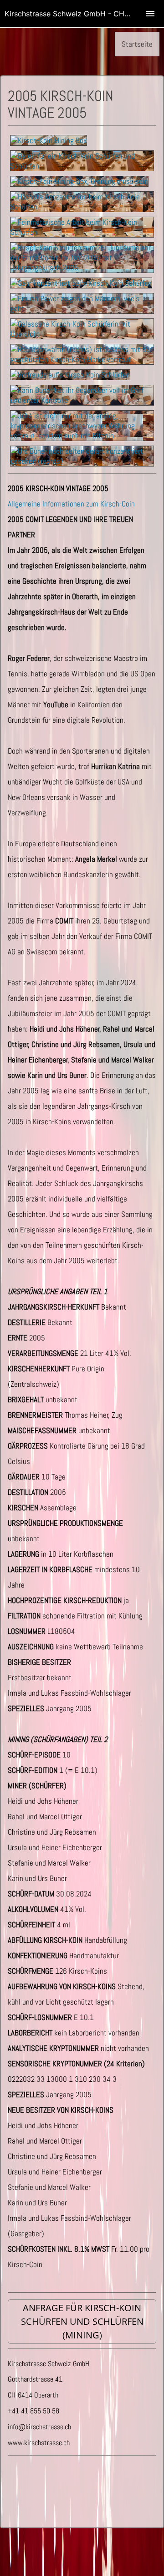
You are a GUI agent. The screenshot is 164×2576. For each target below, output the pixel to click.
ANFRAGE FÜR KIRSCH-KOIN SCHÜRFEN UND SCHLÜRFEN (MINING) (82, 2321)
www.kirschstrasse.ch (39, 2443)
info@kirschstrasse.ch (39, 2427)
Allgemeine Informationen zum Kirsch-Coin (71, 504)
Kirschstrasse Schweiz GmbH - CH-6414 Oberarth (84, 14)
